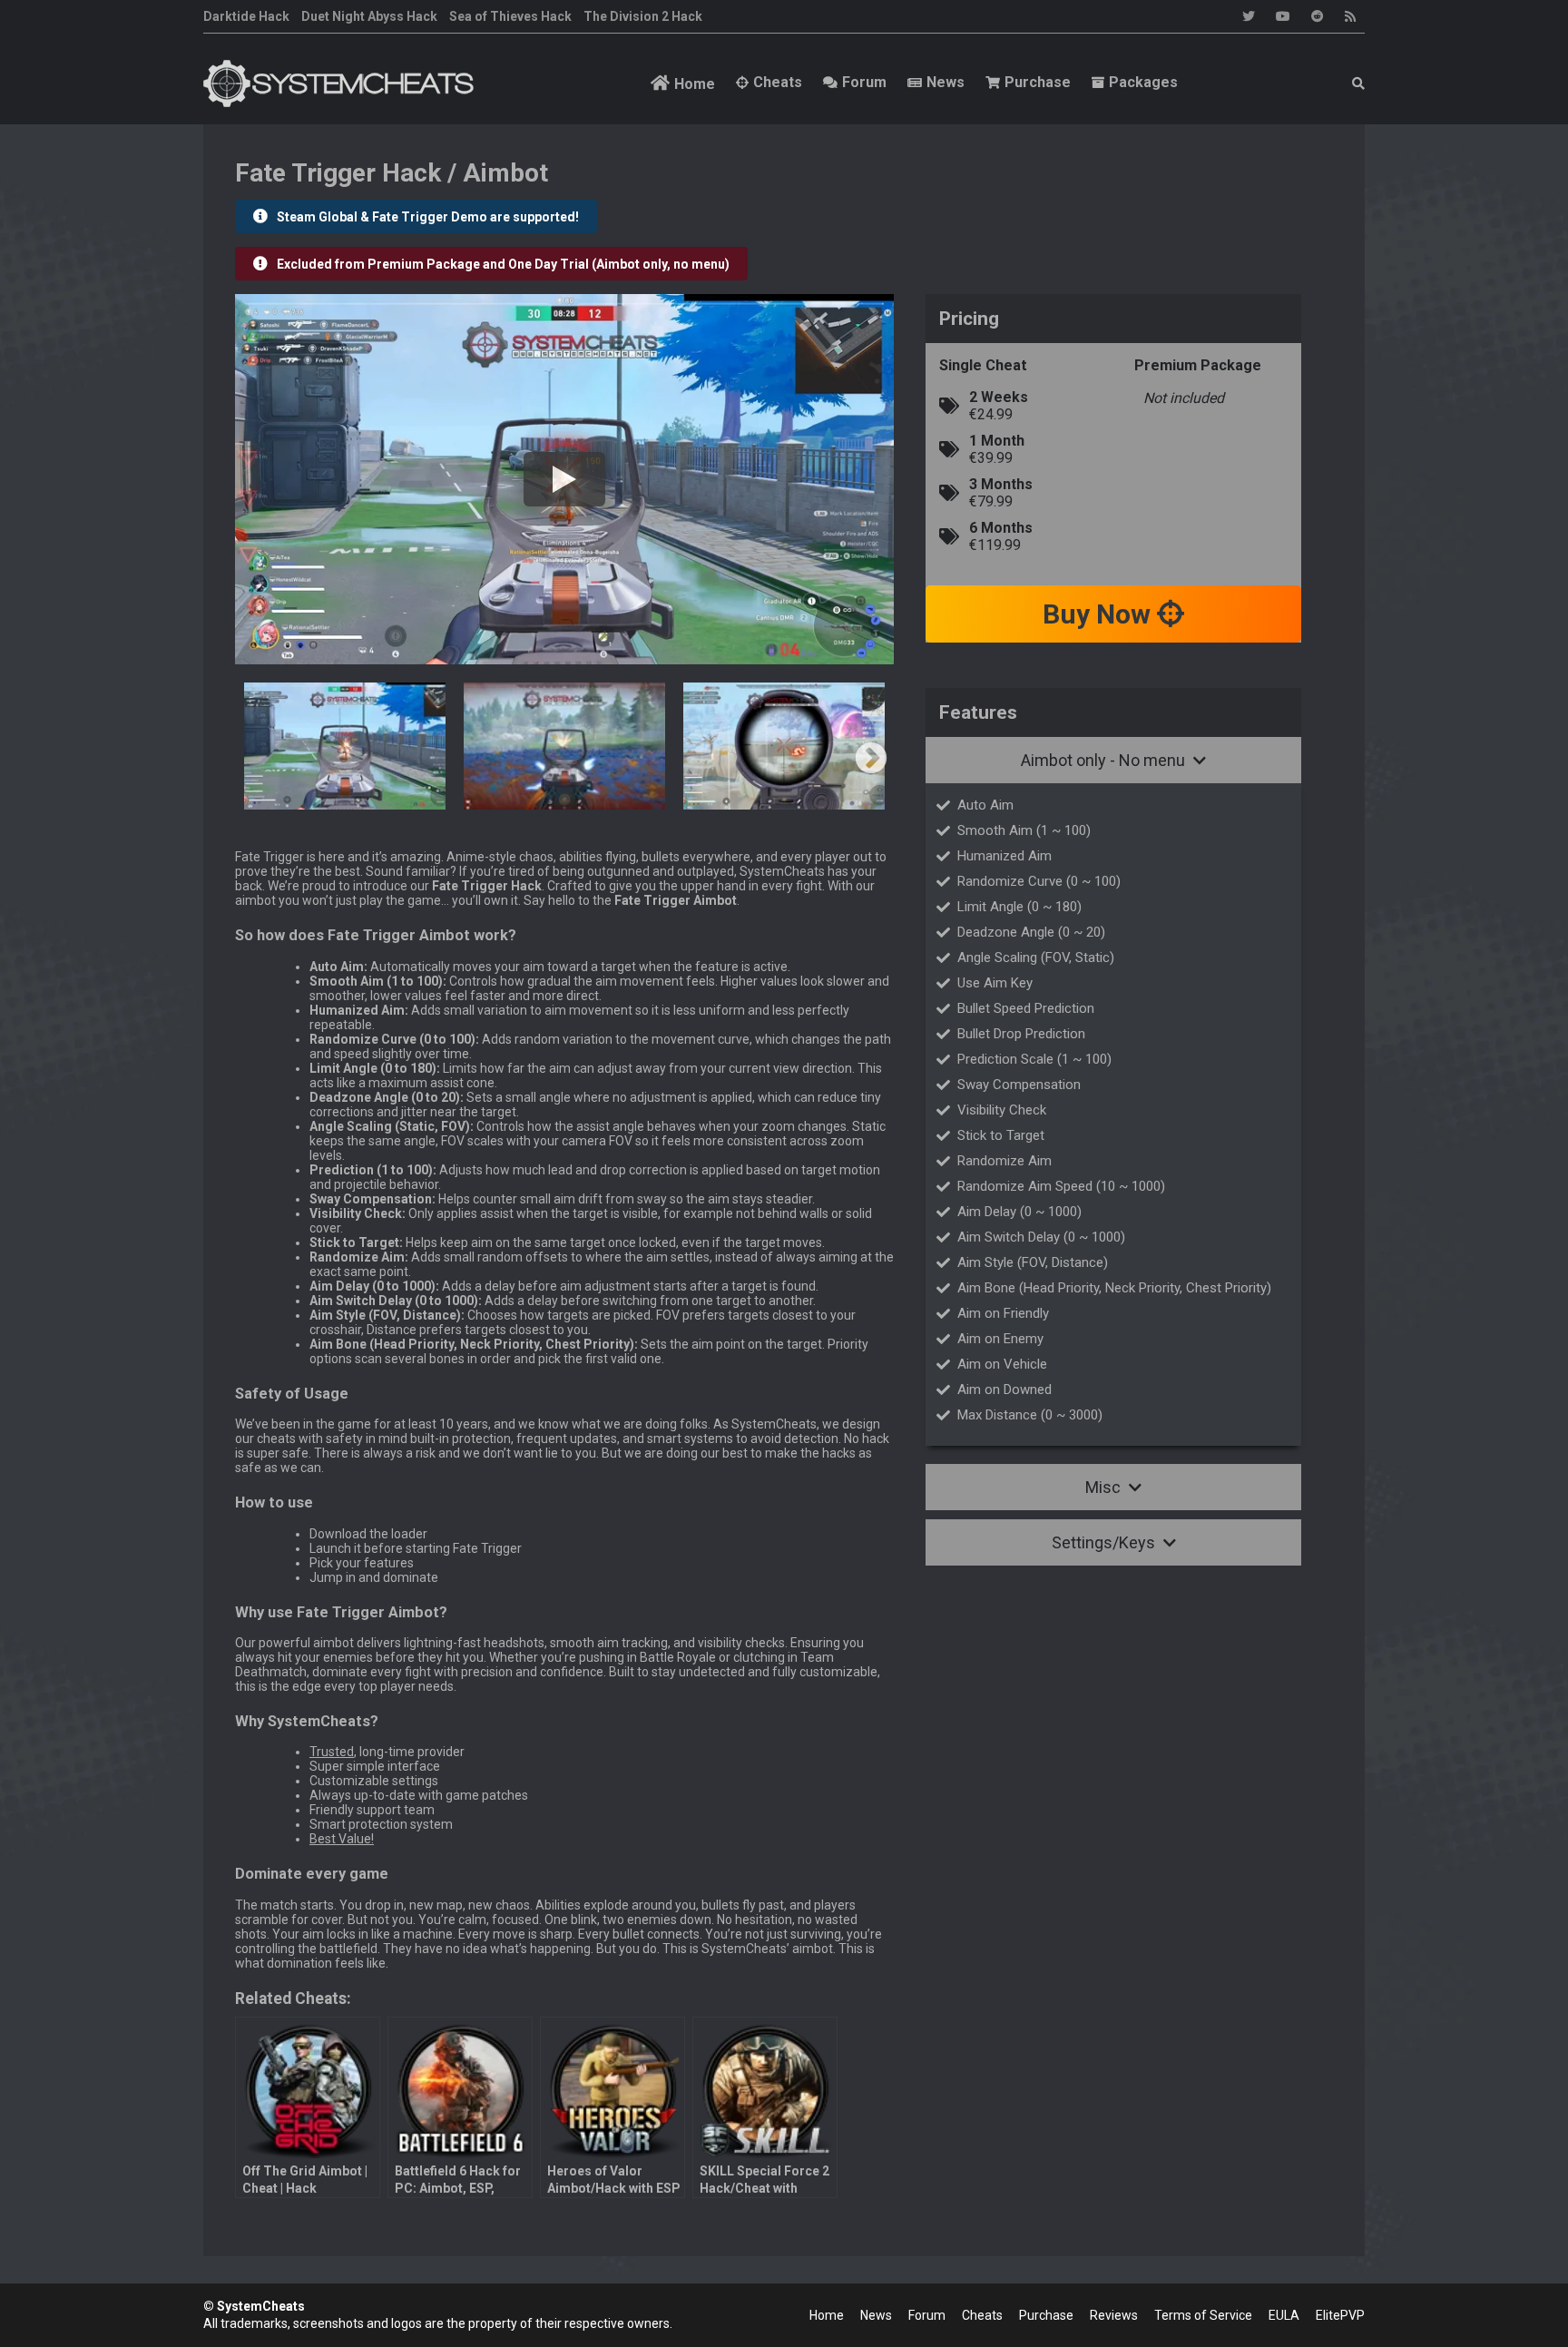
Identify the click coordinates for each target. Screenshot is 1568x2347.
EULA (1284, 2315)
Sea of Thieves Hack (510, 16)
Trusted (332, 1752)
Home (695, 84)
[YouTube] (1283, 16)
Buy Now (1100, 614)
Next (871, 760)
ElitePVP (1340, 2315)
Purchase (1038, 82)
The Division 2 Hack (643, 16)
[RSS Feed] (1350, 16)
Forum (864, 82)
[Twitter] (1249, 16)
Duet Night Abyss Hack (369, 16)
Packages (1143, 82)
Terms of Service (1203, 2315)
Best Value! (342, 1839)
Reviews (1114, 2315)
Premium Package (1198, 365)
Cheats (778, 82)
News (946, 82)
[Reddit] (1318, 16)
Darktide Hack (246, 16)
